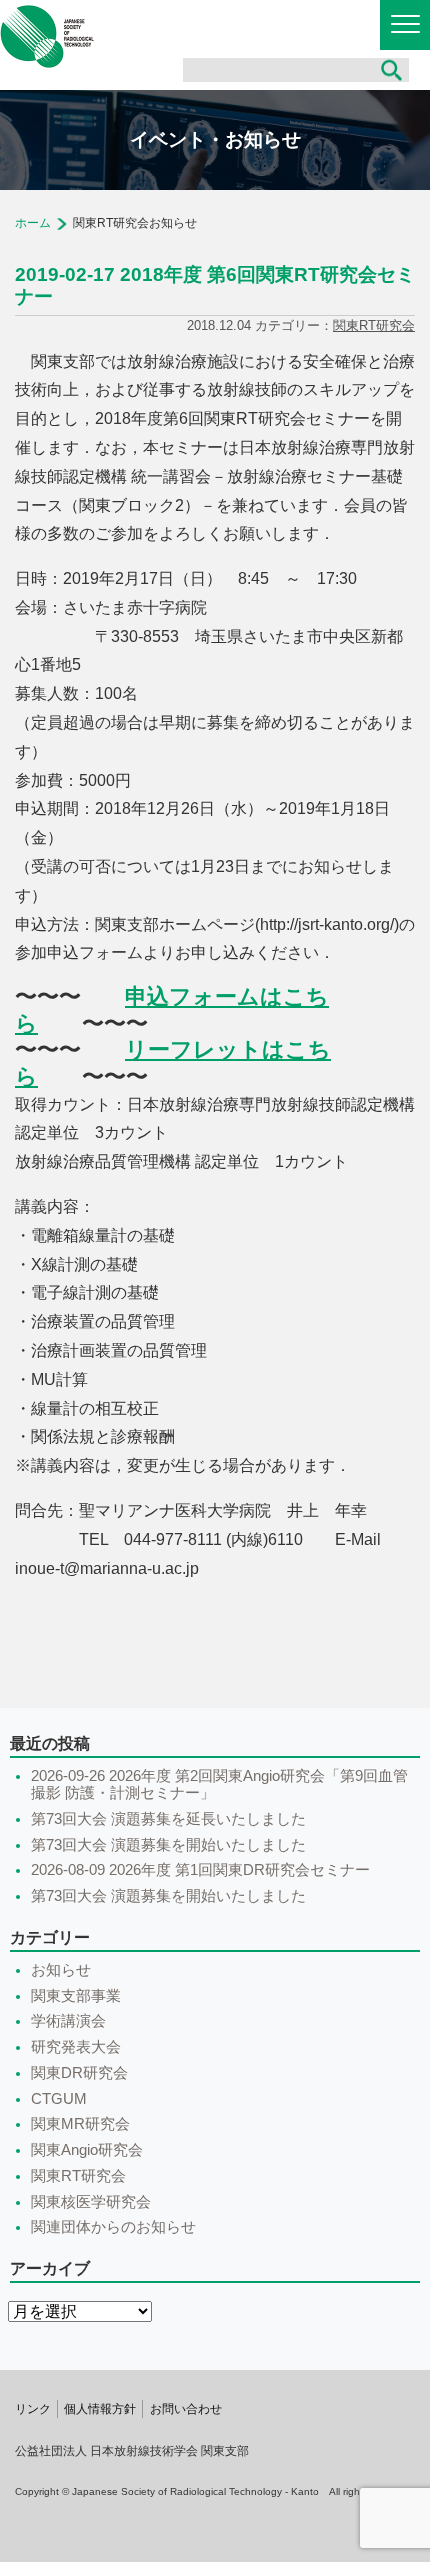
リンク (33, 2409)
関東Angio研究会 (87, 2150)
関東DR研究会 (79, 2073)
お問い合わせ (186, 2409)
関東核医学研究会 (91, 2202)
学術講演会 (68, 2021)
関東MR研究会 (80, 2124)
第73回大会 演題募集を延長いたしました (168, 1819)
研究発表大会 (76, 2047)
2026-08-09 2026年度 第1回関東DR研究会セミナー (200, 1870)
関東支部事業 (76, 1996)
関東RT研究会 (374, 325)
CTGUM (59, 2099)
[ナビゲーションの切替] (405, 25)
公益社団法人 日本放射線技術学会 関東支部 (47, 36)
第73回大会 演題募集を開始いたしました (168, 1845)
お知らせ (61, 1970)
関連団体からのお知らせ (113, 2227)
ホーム (33, 223)
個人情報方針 (100, 2409)
